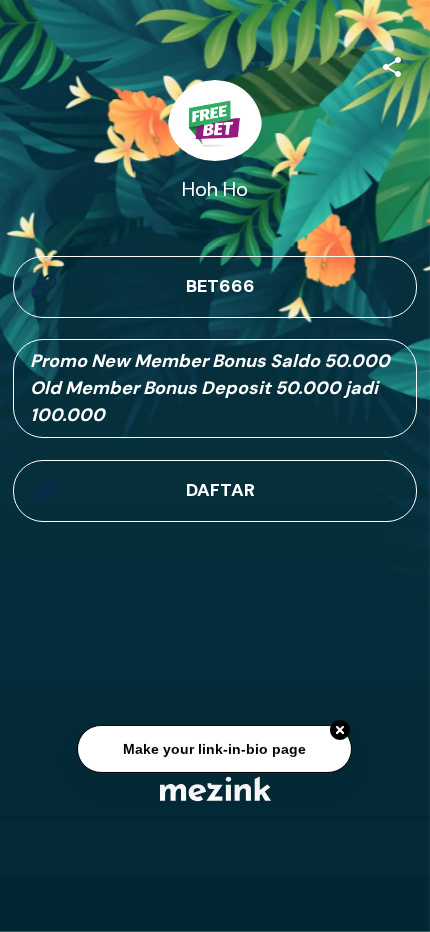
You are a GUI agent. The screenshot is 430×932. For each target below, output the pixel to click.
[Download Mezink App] (215, 788)
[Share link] (392, 64)
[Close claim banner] (341, 731)
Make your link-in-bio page (215, 750)
